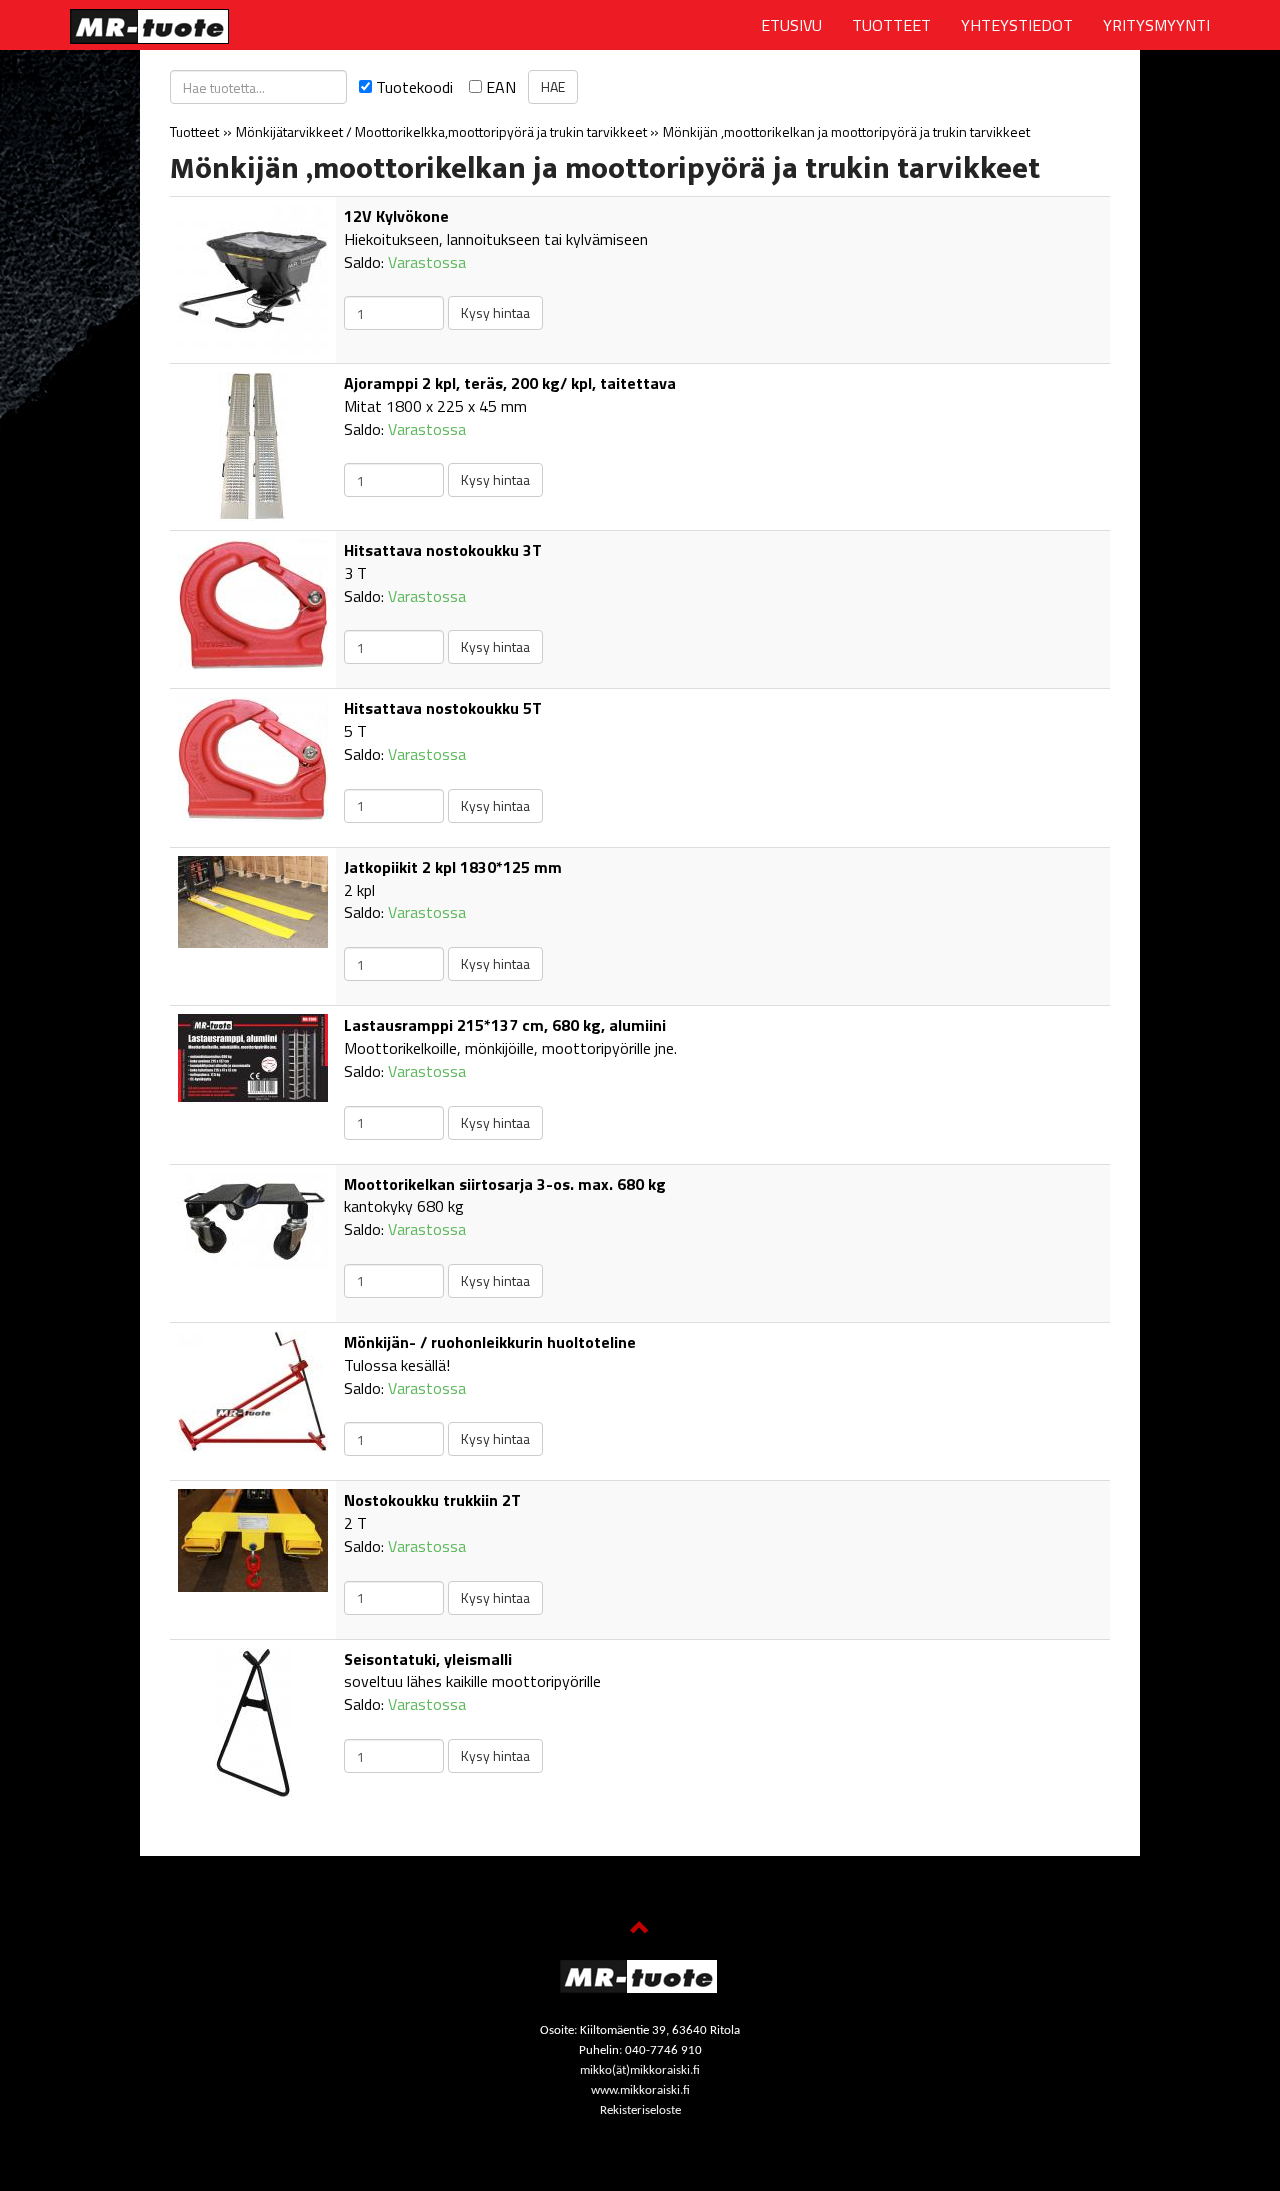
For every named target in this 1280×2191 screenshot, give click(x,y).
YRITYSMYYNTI (1156, 25)
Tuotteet (194, 131)
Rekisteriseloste (640, 2110)
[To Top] (640, 1930)
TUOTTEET (891, 25)
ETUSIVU (791, 25)
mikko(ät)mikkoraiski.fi (640, 2070)
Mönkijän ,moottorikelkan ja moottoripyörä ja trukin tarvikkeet (846, 131)
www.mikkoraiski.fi (640, 2090)
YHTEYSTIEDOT (1017, 25)
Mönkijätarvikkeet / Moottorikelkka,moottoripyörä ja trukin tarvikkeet (443, 131)
